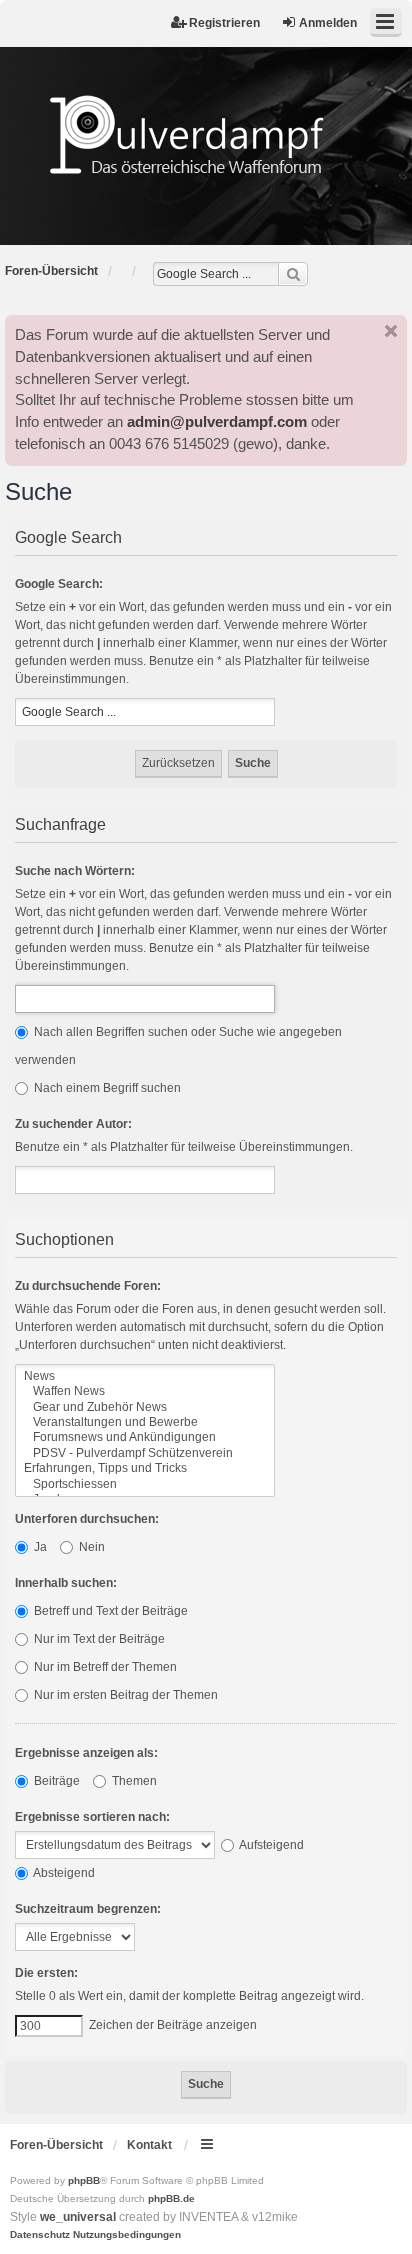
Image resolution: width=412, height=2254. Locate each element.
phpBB (84, 2180)
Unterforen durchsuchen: (87, 1519)
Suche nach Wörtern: (75, 871)
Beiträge (55, 1781)
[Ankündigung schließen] (391, 331)
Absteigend (63, 1873)
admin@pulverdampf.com (217, 422)
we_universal (78, 2217)
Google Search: (59, 584)
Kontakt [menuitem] (149, 2145)
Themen (133, 1781)
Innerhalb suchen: (66, 1583)
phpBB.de (171, 2198)
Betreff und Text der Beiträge (109, 1611)
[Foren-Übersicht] (206, 135)
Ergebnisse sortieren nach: (92, 1817)
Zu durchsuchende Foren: (88, 1286)
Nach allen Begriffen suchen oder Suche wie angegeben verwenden (178, 1046)
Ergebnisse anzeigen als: (86, 1753)
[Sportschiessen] (145, 1484)
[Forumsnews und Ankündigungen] (145, 1437)
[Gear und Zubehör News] (145, 1407)
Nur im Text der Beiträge (98, 1639)
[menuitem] (40, 2235)
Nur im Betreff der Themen (104, 1667)
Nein (90, 1547)
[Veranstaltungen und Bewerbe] (145, 1422)
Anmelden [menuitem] (328, 23)
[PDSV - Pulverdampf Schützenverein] (145, 1453)
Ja (39, 1547)
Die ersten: (46, 1973)
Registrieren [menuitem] (224, 23)
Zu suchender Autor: (73, 1124)
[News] (145, 1376)
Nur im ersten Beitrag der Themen (124, 1695)
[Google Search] (293, 274)
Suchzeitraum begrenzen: (88, 1909)
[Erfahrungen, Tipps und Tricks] (145, 1468)
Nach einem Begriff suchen (106, 1088)
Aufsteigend (270, 1845)
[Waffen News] (145, 1391)
